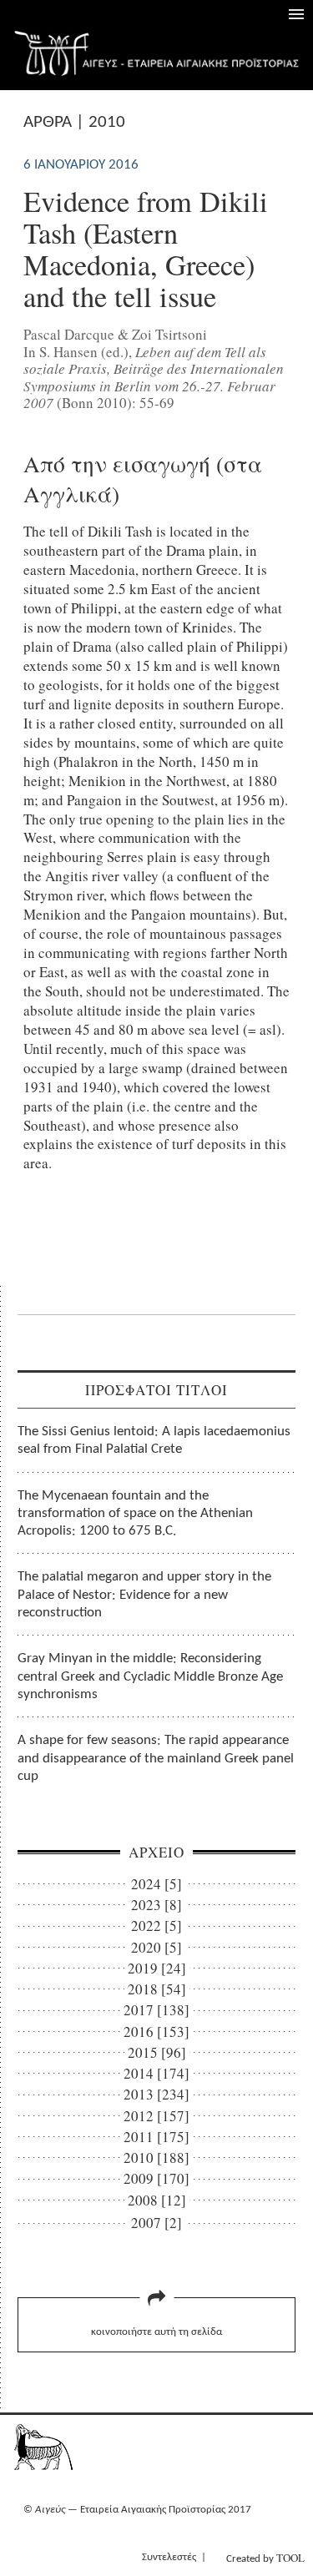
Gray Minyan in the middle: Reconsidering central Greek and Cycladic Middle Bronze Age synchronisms (150, 1676)
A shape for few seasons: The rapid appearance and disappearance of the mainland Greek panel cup (156, 1758)
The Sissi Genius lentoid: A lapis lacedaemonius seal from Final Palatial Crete (154, 1440)
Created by (265, 2558)
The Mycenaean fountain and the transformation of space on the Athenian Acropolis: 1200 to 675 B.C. (135, 1514)
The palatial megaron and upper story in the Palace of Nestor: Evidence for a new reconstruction (144, 1595)
